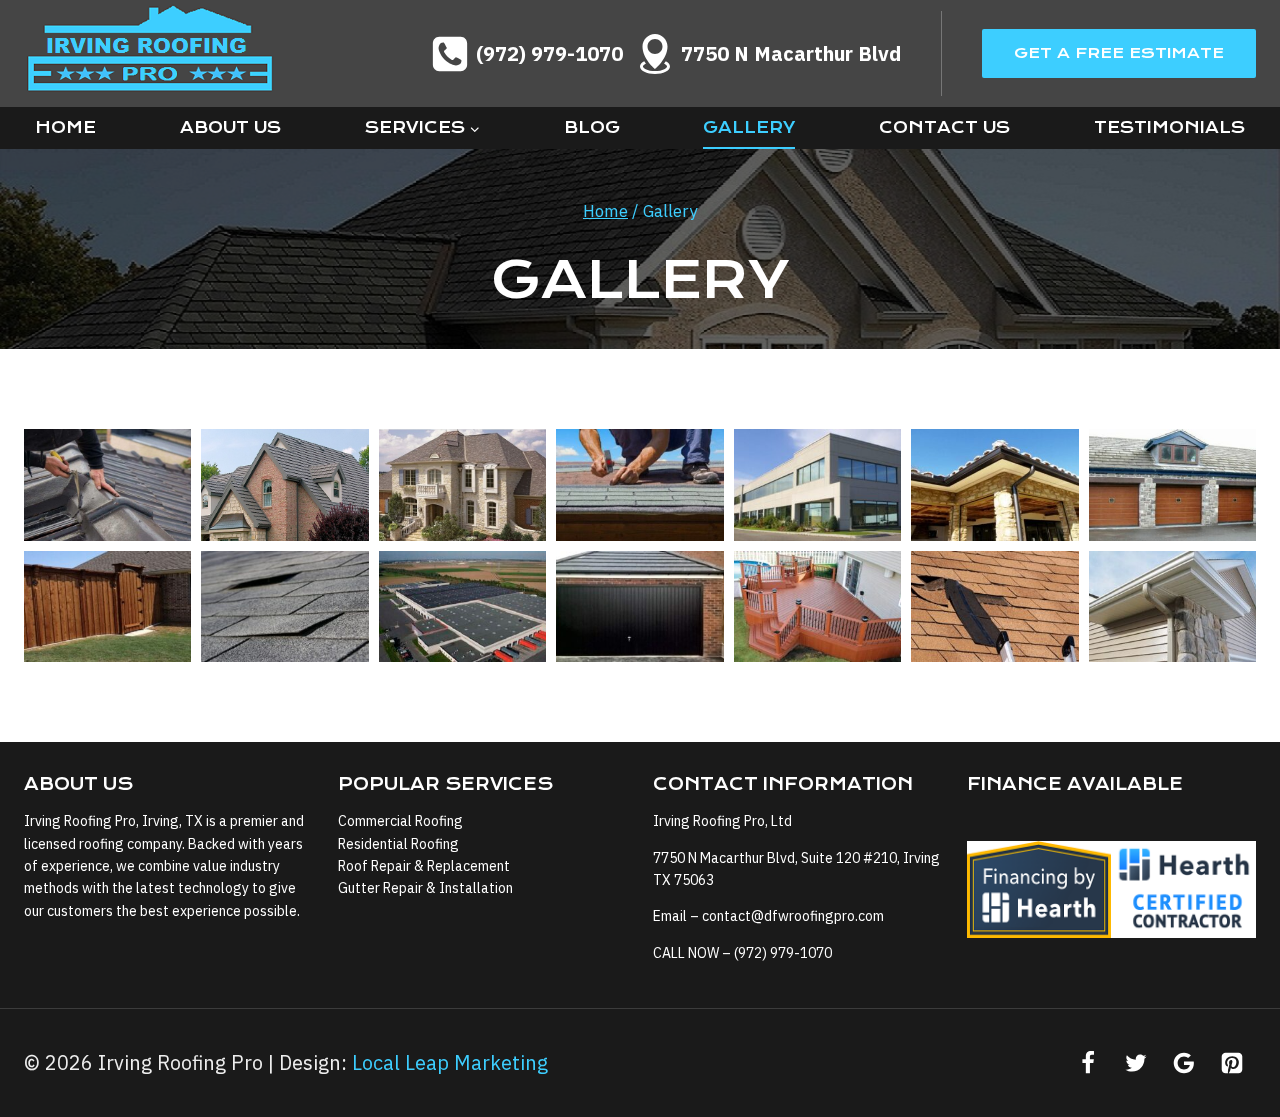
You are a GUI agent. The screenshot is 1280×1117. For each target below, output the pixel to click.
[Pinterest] (1232, 1063)
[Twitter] (1136, 1063)
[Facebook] (1088, 1063)
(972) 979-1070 (783, 953)
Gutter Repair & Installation (425, 888)
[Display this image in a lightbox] (107, 485)
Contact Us (944, 127)
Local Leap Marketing (450, 1062)
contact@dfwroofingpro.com (793, 916)
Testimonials (1169, 127)
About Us (230, 127)
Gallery (749, 127)
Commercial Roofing (400, 821)
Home (65, 127)
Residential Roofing (398, 844)
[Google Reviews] (1184, 1063)
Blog (592, 127)
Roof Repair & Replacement (424, 866)
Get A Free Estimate (1119, 53)
